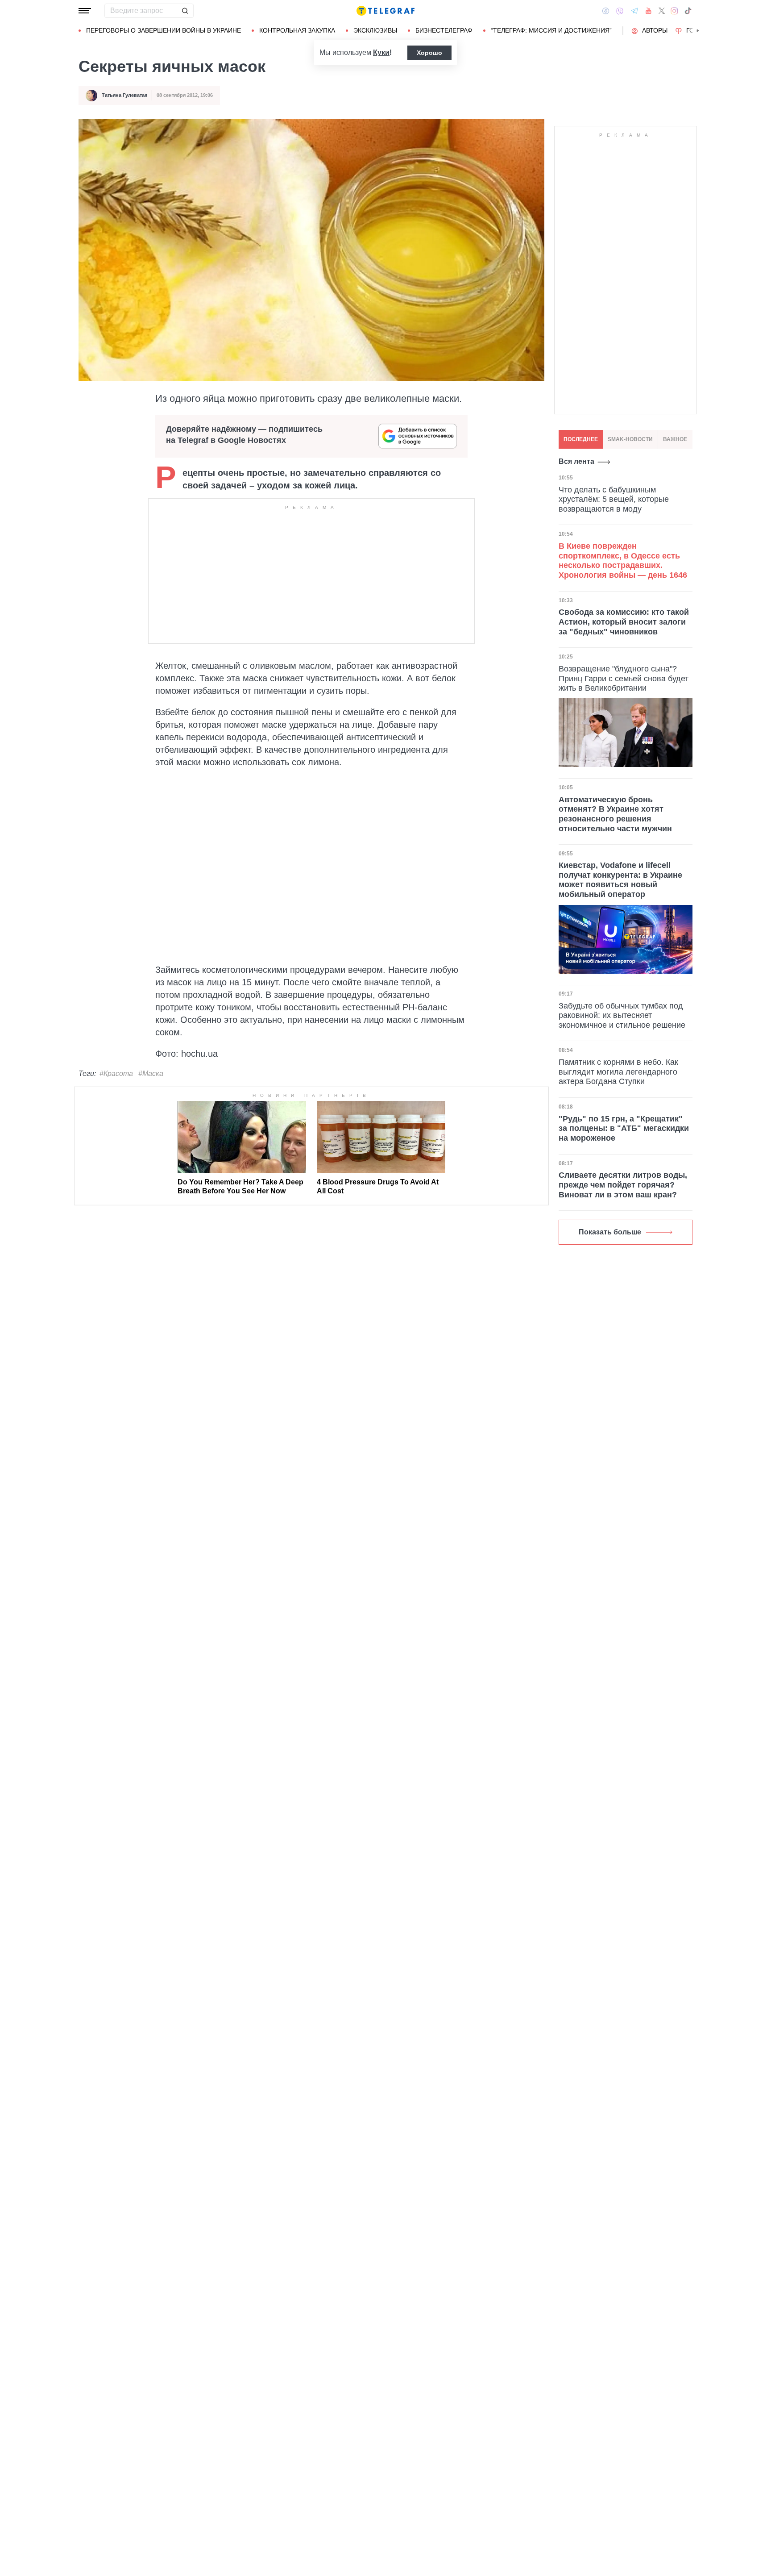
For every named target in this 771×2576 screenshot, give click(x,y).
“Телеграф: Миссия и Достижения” (551, 30)
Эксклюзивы (375, 30)
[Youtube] (649, 11)
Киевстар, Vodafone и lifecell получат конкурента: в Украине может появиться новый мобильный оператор (620, 880)
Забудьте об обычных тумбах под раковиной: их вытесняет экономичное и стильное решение (622, 1015)
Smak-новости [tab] (630, 439)
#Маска (151, 1073)
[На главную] (385, 11)
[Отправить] (185, 11)
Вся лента (576, 461)
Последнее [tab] (581, 439)
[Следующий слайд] (698, 31)
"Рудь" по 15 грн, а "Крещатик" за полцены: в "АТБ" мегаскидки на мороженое (624, 1128)
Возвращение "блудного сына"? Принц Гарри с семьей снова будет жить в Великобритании (624, 678)
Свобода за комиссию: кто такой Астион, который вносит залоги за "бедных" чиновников (624, 622)
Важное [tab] (675, 439)
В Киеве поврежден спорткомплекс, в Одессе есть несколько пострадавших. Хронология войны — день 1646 (623, 560)
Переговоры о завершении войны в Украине (164, 30)
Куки (381, 52)
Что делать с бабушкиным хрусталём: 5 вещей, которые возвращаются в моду (614, 499)
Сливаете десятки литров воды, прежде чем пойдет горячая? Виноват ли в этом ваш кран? (623, 1185)
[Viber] (620, 11)
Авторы (655, 30)
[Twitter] (662, 11)
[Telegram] (634, 11)
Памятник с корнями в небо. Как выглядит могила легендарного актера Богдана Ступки (618, 1072)
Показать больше (610, 1232)
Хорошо (429, 53)
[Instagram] (674, 11)
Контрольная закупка (297, 30)
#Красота (116, 1073)
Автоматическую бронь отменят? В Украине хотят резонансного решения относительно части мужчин (615, 814)
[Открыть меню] (85, 11)
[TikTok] (688, 11)
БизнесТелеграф (444, 30)
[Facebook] (606, 11)
